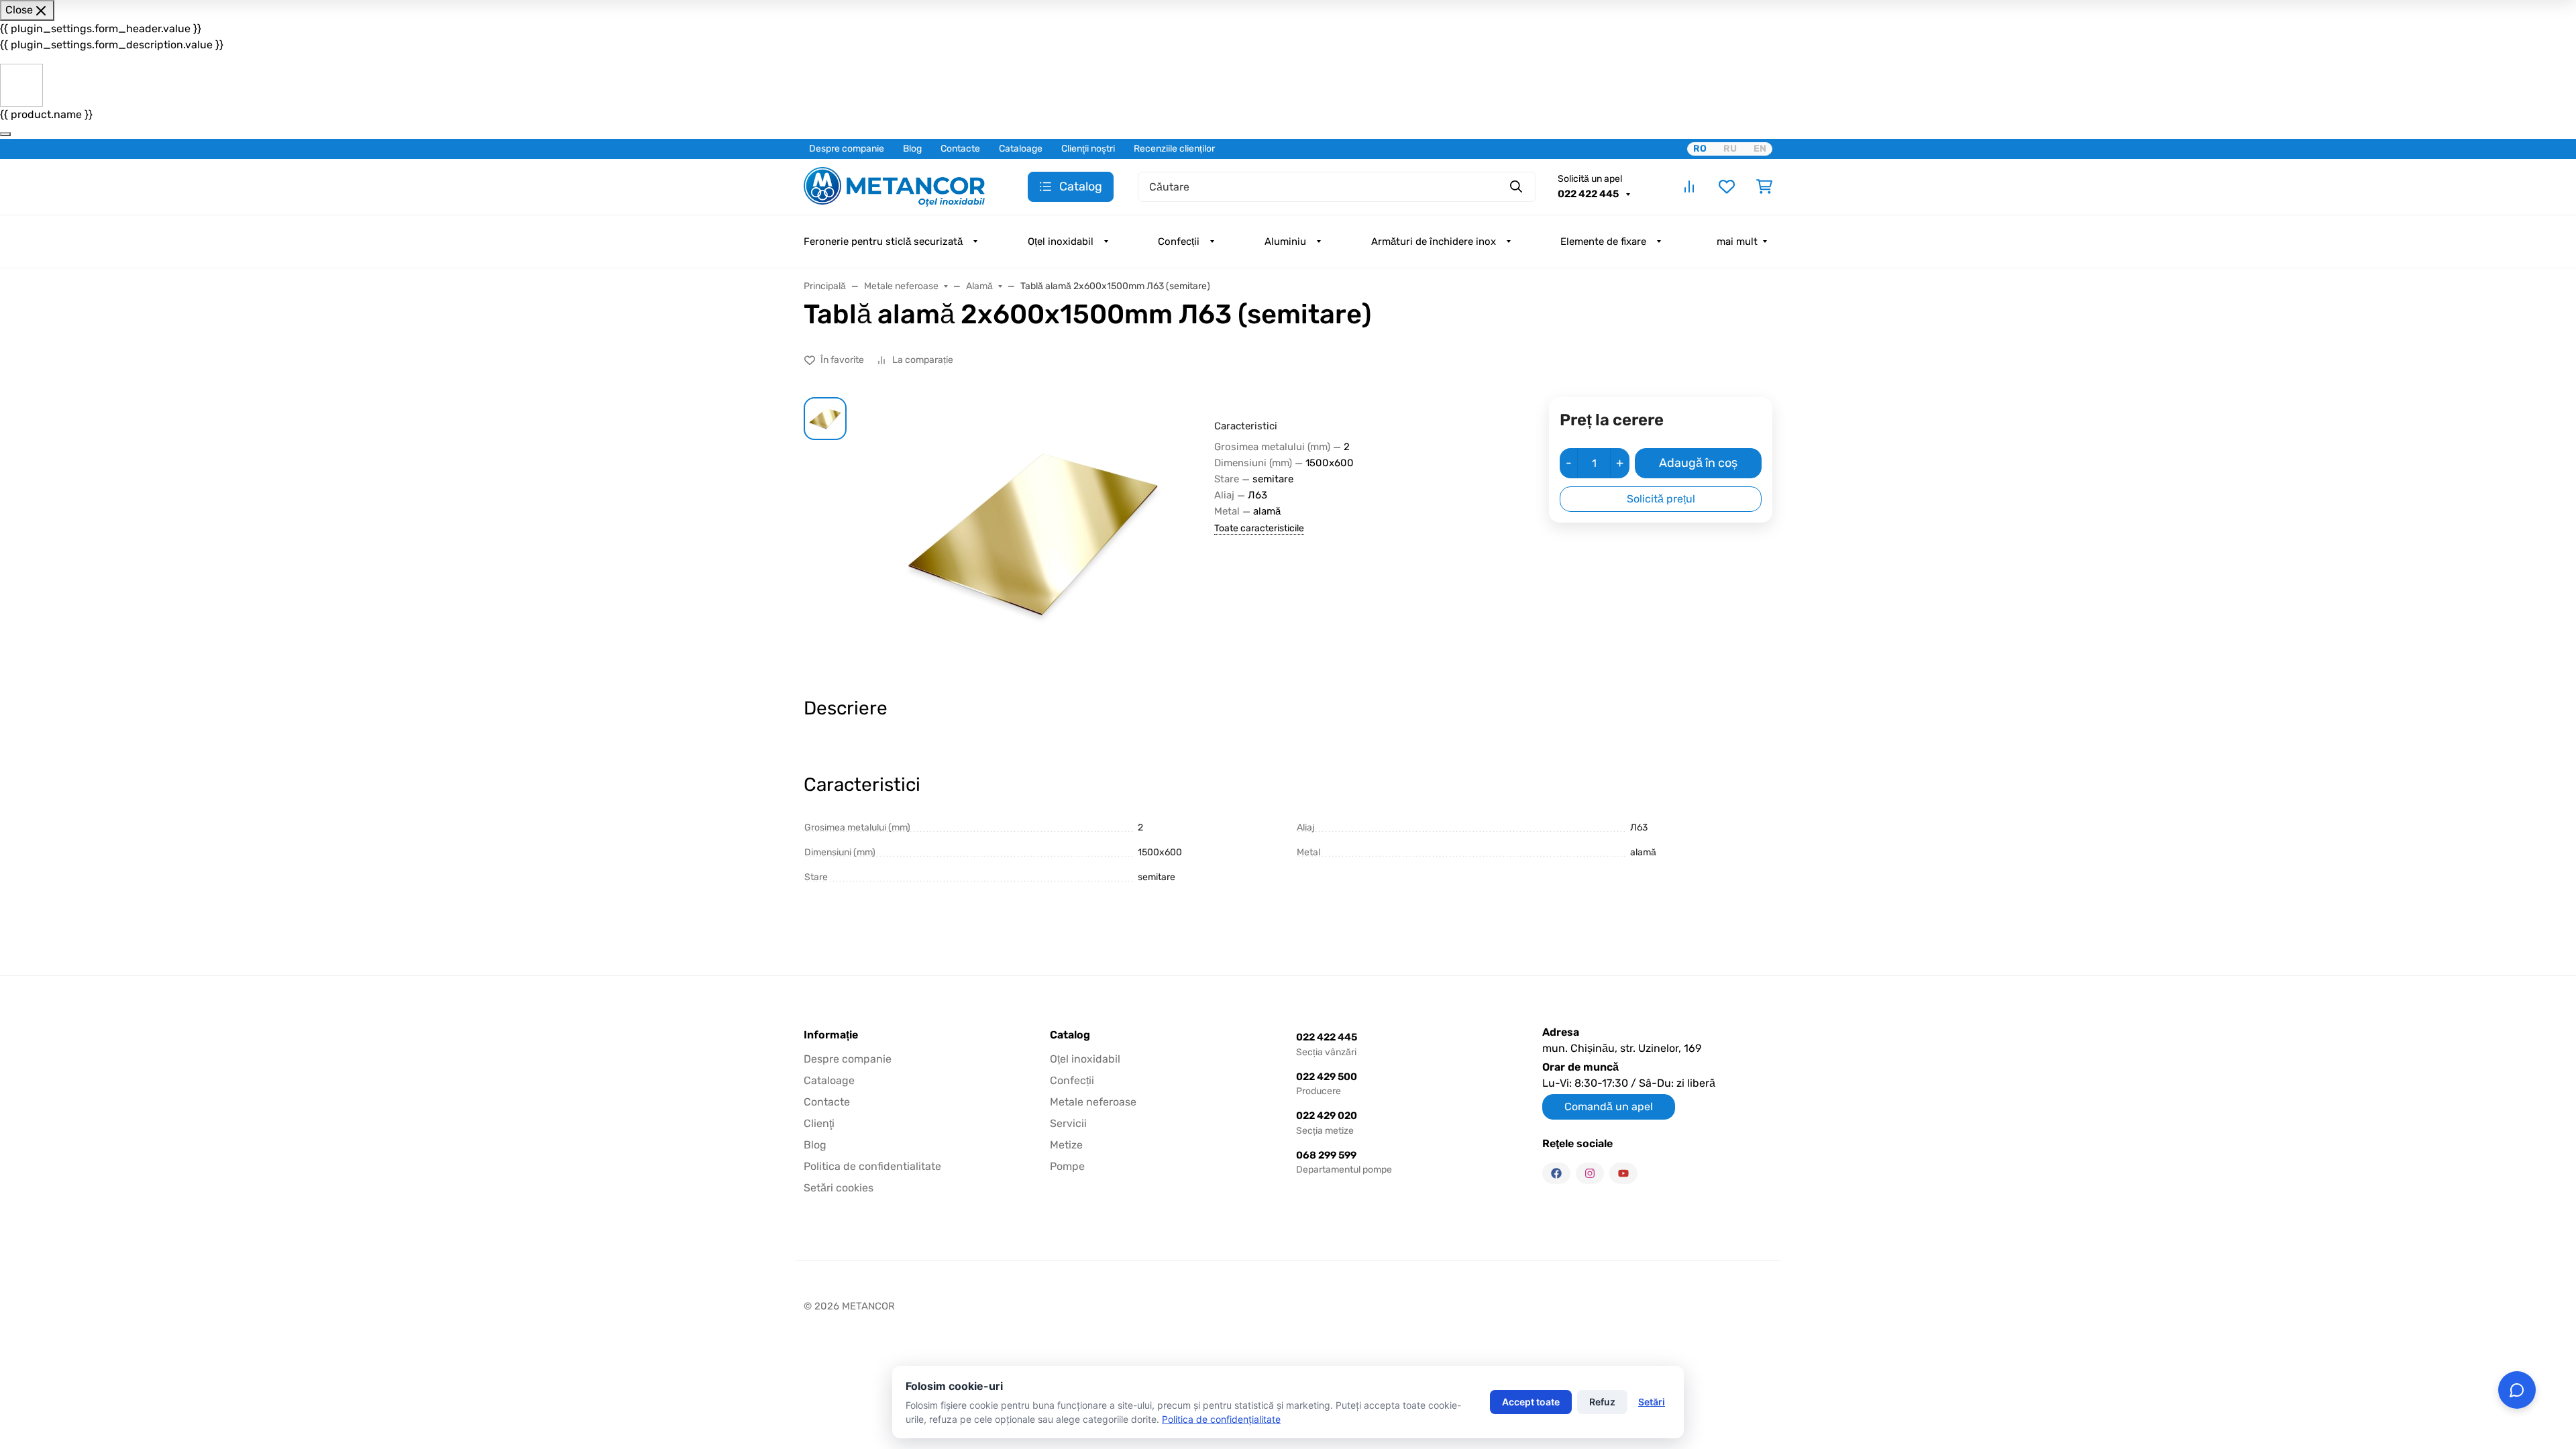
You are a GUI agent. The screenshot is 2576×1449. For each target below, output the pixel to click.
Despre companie (847, 149)
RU (1730, 149)
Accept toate (1531, 1402)
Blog (912, 149)
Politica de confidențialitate (1221, 1419)
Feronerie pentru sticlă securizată (883, 241)
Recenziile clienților (1174, 149)
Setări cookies (839, 1188)
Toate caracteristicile (1259, 528)
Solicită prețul (1661, 499)
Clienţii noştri (1088, 149)
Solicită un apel (1590, 179)
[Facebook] (1556, 1173)
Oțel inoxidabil (1061, 241)
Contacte (960, 149)
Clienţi (819, 1123)
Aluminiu (1285, 241)
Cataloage (1021, 149)
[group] (1033, 535)
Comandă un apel (1609, 1107)
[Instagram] (1590, 1173)
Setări (1652, 1402)
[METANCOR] (894, 185)
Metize (1066, 1145)
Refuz (1602, 1402)
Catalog (1070, 1035)
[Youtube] (1623, 1173)
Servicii (1068, 1123)
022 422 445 (1589, 194)
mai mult (1737, 241)
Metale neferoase (1093, 1102)
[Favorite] (1727, 186)
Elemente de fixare (1603, 241)
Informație (831, 1035)
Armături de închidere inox (1434, 241)
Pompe (1067, 1166)
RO (1700, 149)
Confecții (1179, 241)
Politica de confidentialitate (872, 1166)
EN (1760, 149)
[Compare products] (1689, 186)
